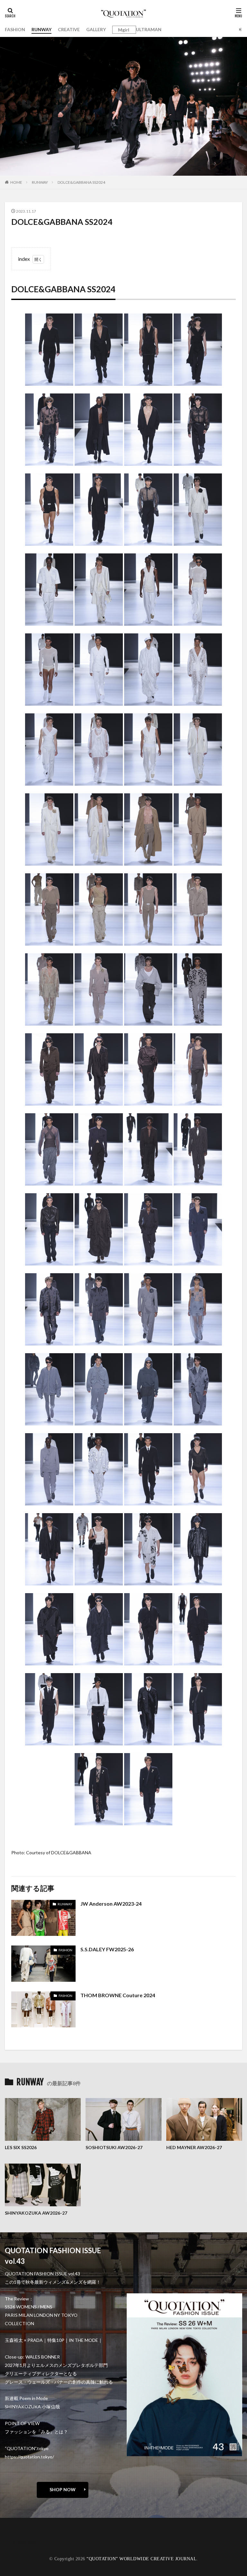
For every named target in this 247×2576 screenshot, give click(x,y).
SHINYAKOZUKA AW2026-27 (36, 2213)
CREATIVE (69, 29)
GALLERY (96, 29)
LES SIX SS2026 (21, 2147)
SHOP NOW (63, 2489)
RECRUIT (21, 2546)
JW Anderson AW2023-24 (111, 1904)
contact (19, 2537)
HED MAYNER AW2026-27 (194, 2147)
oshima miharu (26, 2542)
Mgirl (124, 30)
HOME (16, 182)
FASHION (15, 29)
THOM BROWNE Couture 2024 (118, 1995)
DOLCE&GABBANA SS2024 (81, 182)
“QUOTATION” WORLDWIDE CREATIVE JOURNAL (142, 2559)
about (17, 2533)
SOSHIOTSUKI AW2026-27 (114, 2147)
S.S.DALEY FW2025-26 (107, 1949)
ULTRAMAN (149, 29)
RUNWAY (41, 29)
